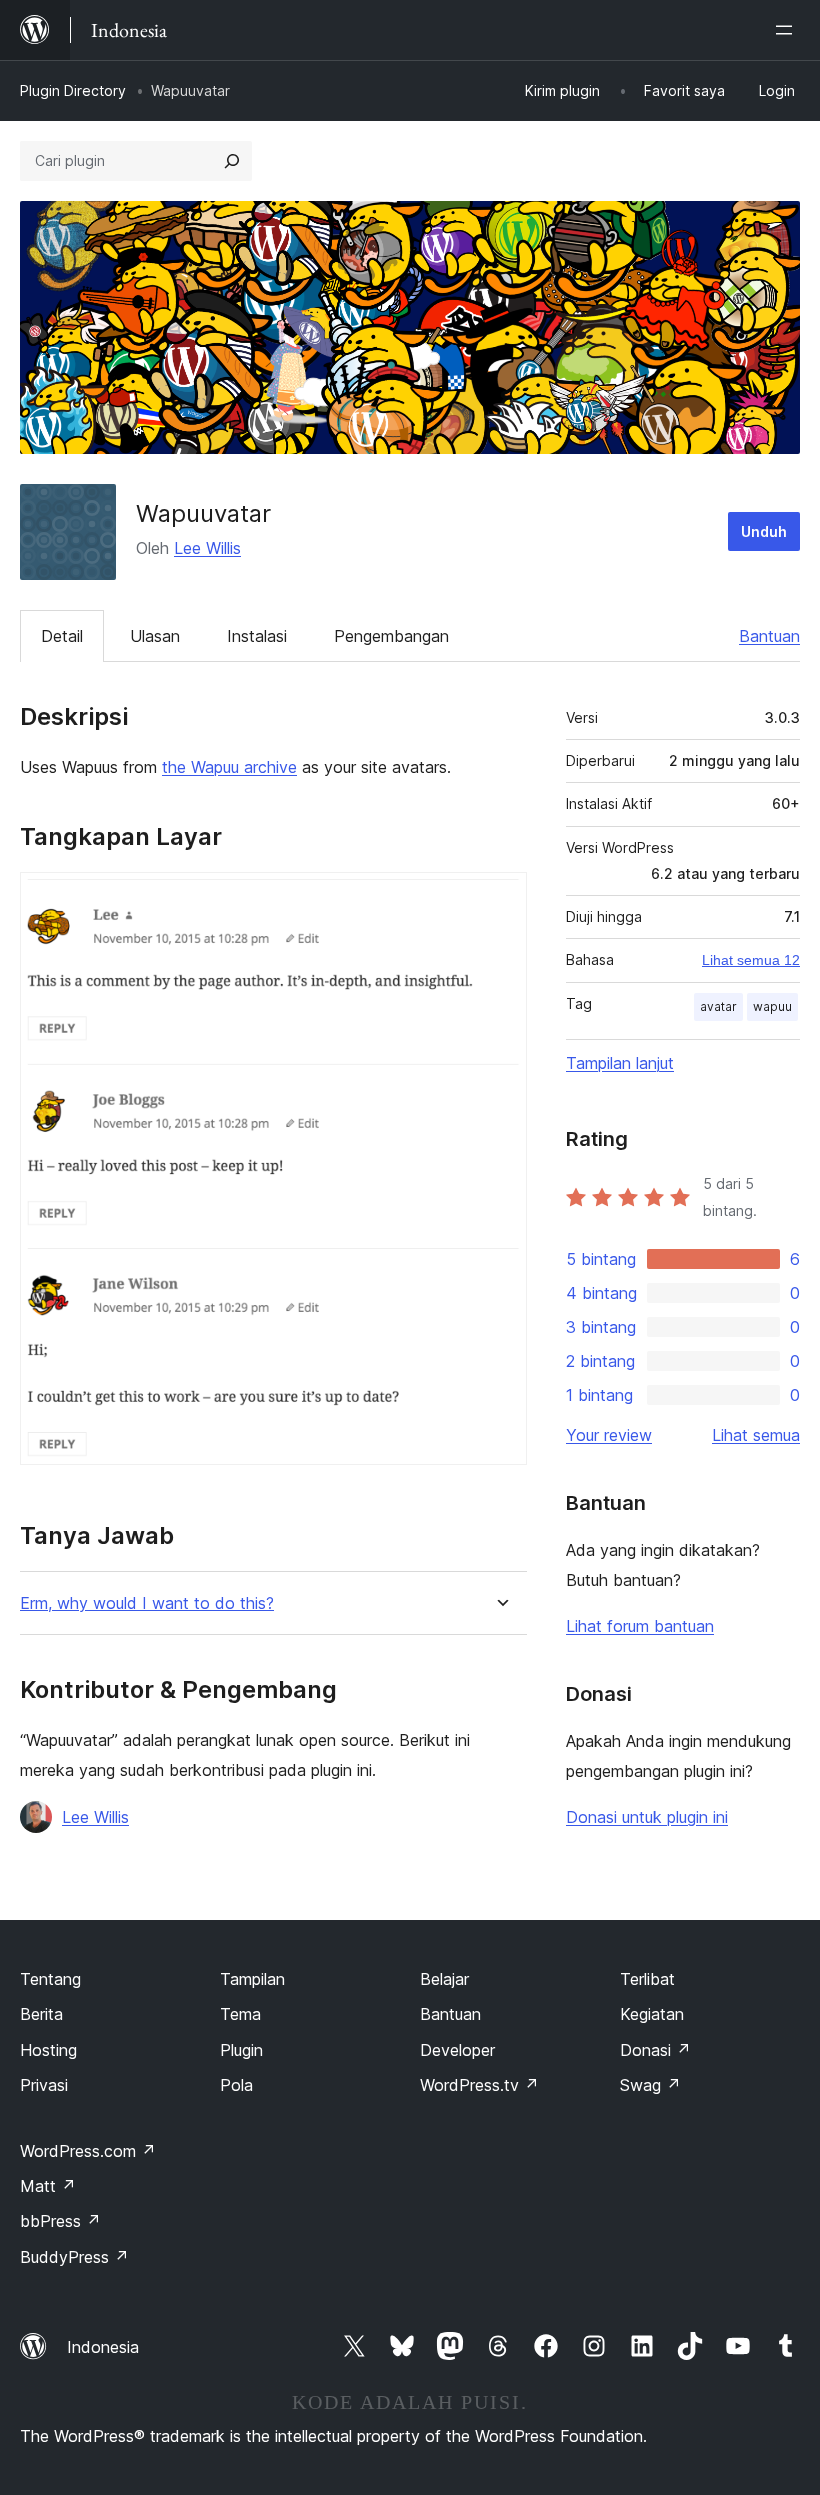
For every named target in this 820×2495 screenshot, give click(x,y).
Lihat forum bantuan (640, 1626)
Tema (240, 2014)
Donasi (655, 2050)
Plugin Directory (73, 90)
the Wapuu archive (229, 767)
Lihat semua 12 (751, 960)
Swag (650, 2085)
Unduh (764, 531)
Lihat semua (756, 1435)
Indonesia (103, 2347)
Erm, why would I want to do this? (147, 1603)
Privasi (44, 2085)
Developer (457, 2050)
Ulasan (155, 636)
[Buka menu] (788, 30)
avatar (718, 1006)
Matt (48, 2186)
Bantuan (769, 636)
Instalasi (257, 636)
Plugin (241, 2050)
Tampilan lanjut (620, 1063)
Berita (41, 2014)
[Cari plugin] (232, 161)
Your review (609, 1435)
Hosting (48, 2050)
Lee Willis (207, 548)
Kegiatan (652, 2014)
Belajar (444, 1979)
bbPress (60, 2221)
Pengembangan (391, 636)
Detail (62, 636)
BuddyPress (74, 2257)
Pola (236, 2085)
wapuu (772, 1006)
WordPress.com (88, 2151)
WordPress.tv (479, 2085)
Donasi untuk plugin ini (647, 1817)
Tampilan (252, 1979)
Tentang (50, 1979)
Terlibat (647, 1979)
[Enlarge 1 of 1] (500, 899)
